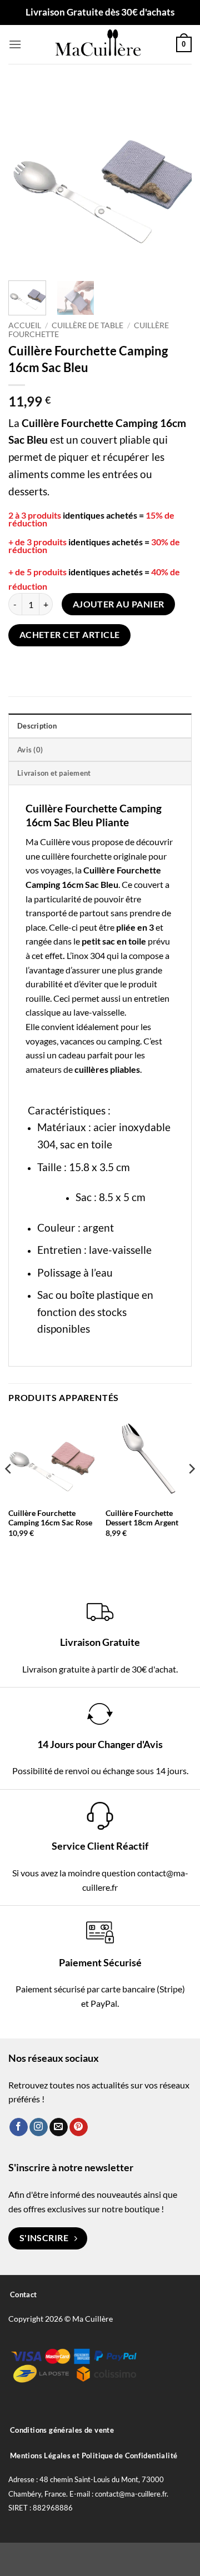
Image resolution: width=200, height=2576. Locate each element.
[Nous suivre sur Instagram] (39, 2127)
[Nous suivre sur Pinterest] (79, 2127)
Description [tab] (37, 726)
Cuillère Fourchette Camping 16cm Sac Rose (50, 1518)
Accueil (25, 325)
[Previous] (26, 178)
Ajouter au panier (119, 604)
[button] (15, 44)
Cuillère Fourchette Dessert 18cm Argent (142, 1518)
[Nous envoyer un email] (59, 2127)
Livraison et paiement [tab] (54, 773)
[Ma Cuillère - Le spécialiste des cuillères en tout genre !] (99, 44)
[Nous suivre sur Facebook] (19, 2127)
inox (80, 955)
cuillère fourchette (77, 856)
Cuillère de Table (87, 325)
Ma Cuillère (48, 842)
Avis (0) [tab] (30, 750)
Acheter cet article (70, 635)
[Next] (174, 178)
